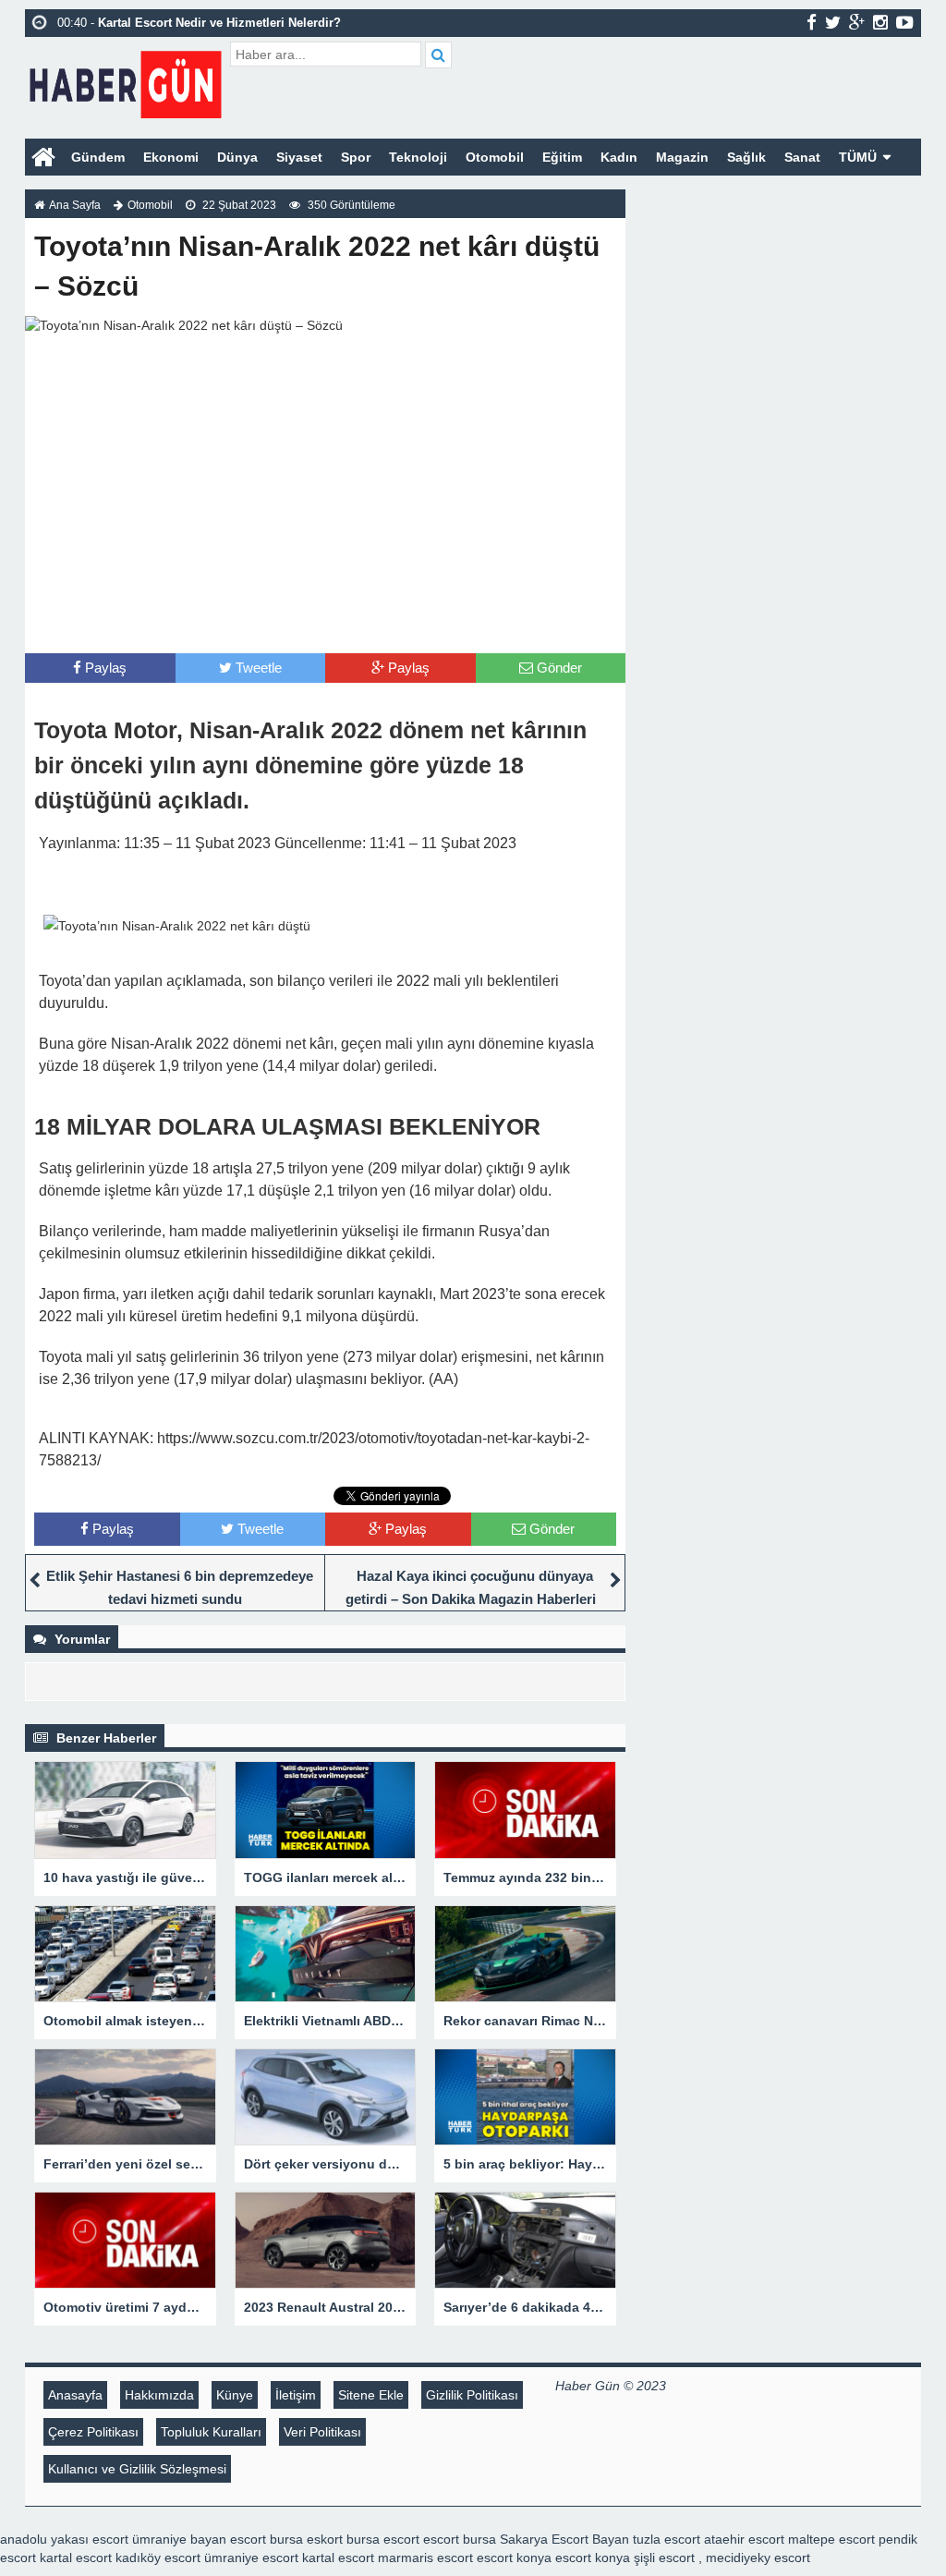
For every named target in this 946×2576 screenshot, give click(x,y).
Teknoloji (418, 157)
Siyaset (299, 157)
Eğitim (562, 157)
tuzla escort (667, 2539)
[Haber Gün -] (125, 81)
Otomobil (495, 157)
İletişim (296, 2395)
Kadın (619, 157)
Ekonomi (171, 157)
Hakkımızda (159, 2395)
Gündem (98, 157)
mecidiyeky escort (758, 2558)
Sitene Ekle (371, 2395)
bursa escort (383, 2539)
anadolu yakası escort (64, 2539)
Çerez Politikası (93, 2432)
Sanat (802, 157)
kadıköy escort (158, 2558)
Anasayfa (75, 2395)
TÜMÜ (858, 157)
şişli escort (664, 2558)
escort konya (514, 2558)
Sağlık (746, 157)
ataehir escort (744, 2539)
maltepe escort (831, 2539)
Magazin (682, 157)
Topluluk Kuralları (211, 2432)
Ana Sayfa (75, 205)
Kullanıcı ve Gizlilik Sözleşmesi (137, 2469)
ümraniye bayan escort (199, 2539)
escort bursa (460, 2539)
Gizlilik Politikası (472, 2395)
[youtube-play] (905, 22)
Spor (356, 157)
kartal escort (76, 2558)
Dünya (237, 157)
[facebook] (812, 22)
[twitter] (833, 22)
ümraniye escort (251, 2558)
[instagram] (880, 22)
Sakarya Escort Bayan (564, 2539)
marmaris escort (425, 2558)
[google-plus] (857, 22)
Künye (235, 2395)
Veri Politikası (322, 2432)
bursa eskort (306, 2539)
